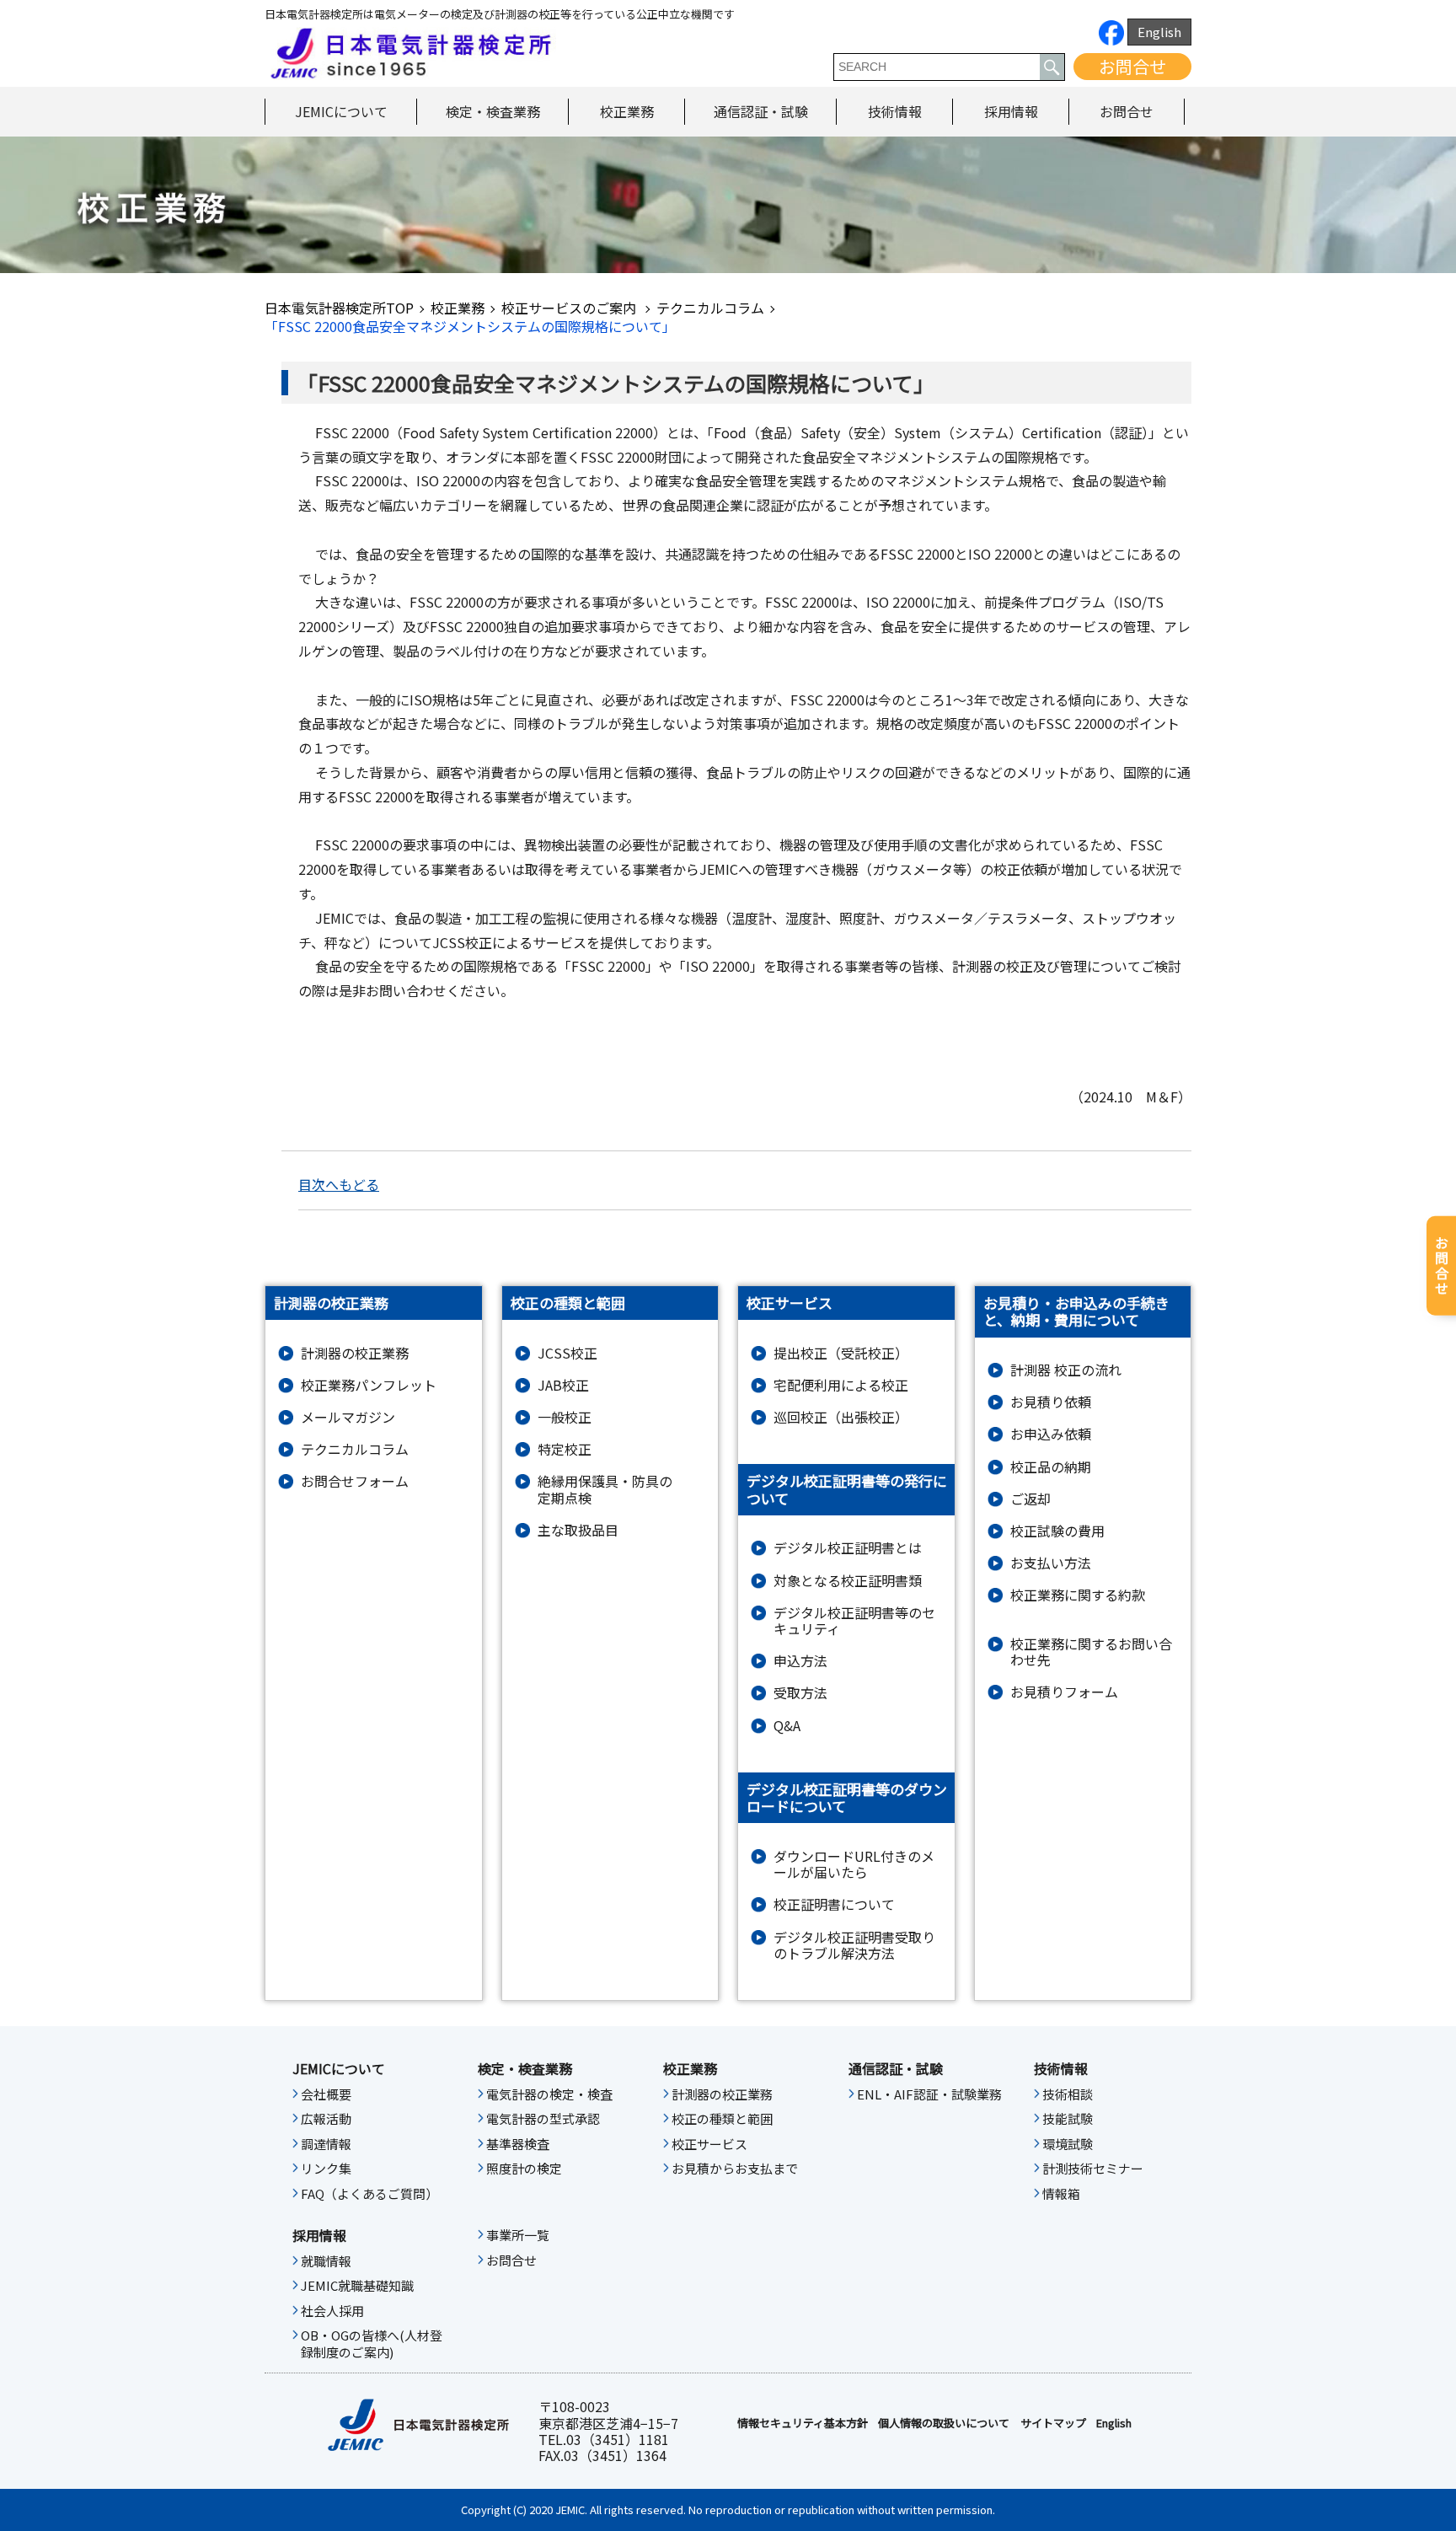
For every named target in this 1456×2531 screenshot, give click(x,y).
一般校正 (565, 1417)
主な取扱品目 (578, 1530)
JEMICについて (341, 111)
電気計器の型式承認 (543, 2119)
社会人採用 (332, 2311)
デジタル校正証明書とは (848, 1548)
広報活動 (326, 2119)
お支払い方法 (1051, 1563)
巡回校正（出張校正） (841, 1417)
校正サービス (709, 2144)
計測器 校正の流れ (1066, 1370)
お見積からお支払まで (735, 2169)
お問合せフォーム (355, 1481)
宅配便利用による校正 (841, 1385)
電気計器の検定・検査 (549, 2094)
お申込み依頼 (1051, 1434)
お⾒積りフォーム (1064, 1692)
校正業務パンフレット (369, 1385)
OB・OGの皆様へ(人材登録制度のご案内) (372, 2344)
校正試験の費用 (1057, 1531)
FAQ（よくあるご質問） (369, 2194)
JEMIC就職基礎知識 (357, 2286)
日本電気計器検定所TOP (339, 308)
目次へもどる (339, 1184)
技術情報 (895, 111)
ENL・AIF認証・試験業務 (929, 2094)
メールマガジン (348, 1417)
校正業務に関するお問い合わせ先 (1091, 1652)
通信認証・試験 (761, 111)
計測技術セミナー (1093, 2169)
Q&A (787, 1726)
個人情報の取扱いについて (944, 2423)
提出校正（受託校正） (841, 1353)
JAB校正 (563, 1385)
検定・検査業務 (493, 111)
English (1159, 32)
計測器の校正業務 (355, 1353)
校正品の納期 (1051, 1467)
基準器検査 (518, 2144)
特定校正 (565, 1449)
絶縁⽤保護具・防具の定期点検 (605, 1489)
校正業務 (627, 111)
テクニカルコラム (710, 308)
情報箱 (1061, 2194)
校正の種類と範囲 (722, 2119)
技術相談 (1068, 2094)
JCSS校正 (567, 1353)
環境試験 (1068, 2144)
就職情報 (326, 2261)
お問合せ (1132, 66)
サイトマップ (1053, 2423)
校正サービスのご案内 (570, 308)
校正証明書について (834, 1904)
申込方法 (800, 1661)
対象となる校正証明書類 (848, 1581)
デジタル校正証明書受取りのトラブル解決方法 (854, 1945)
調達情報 (326, 2144)
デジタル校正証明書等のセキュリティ (854, 1621)
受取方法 (800, 1693)
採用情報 (1011, 111)
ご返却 (1030, 1499)
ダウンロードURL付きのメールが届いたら (854, 1864)
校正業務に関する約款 (1078, 1595)
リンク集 (326, 2169)
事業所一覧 (518, 2235)
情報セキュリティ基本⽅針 (803, 2423)
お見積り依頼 (1051, 1402)
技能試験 (1068, 2119)
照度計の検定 (524, 2169)
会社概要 (326, 2094)
